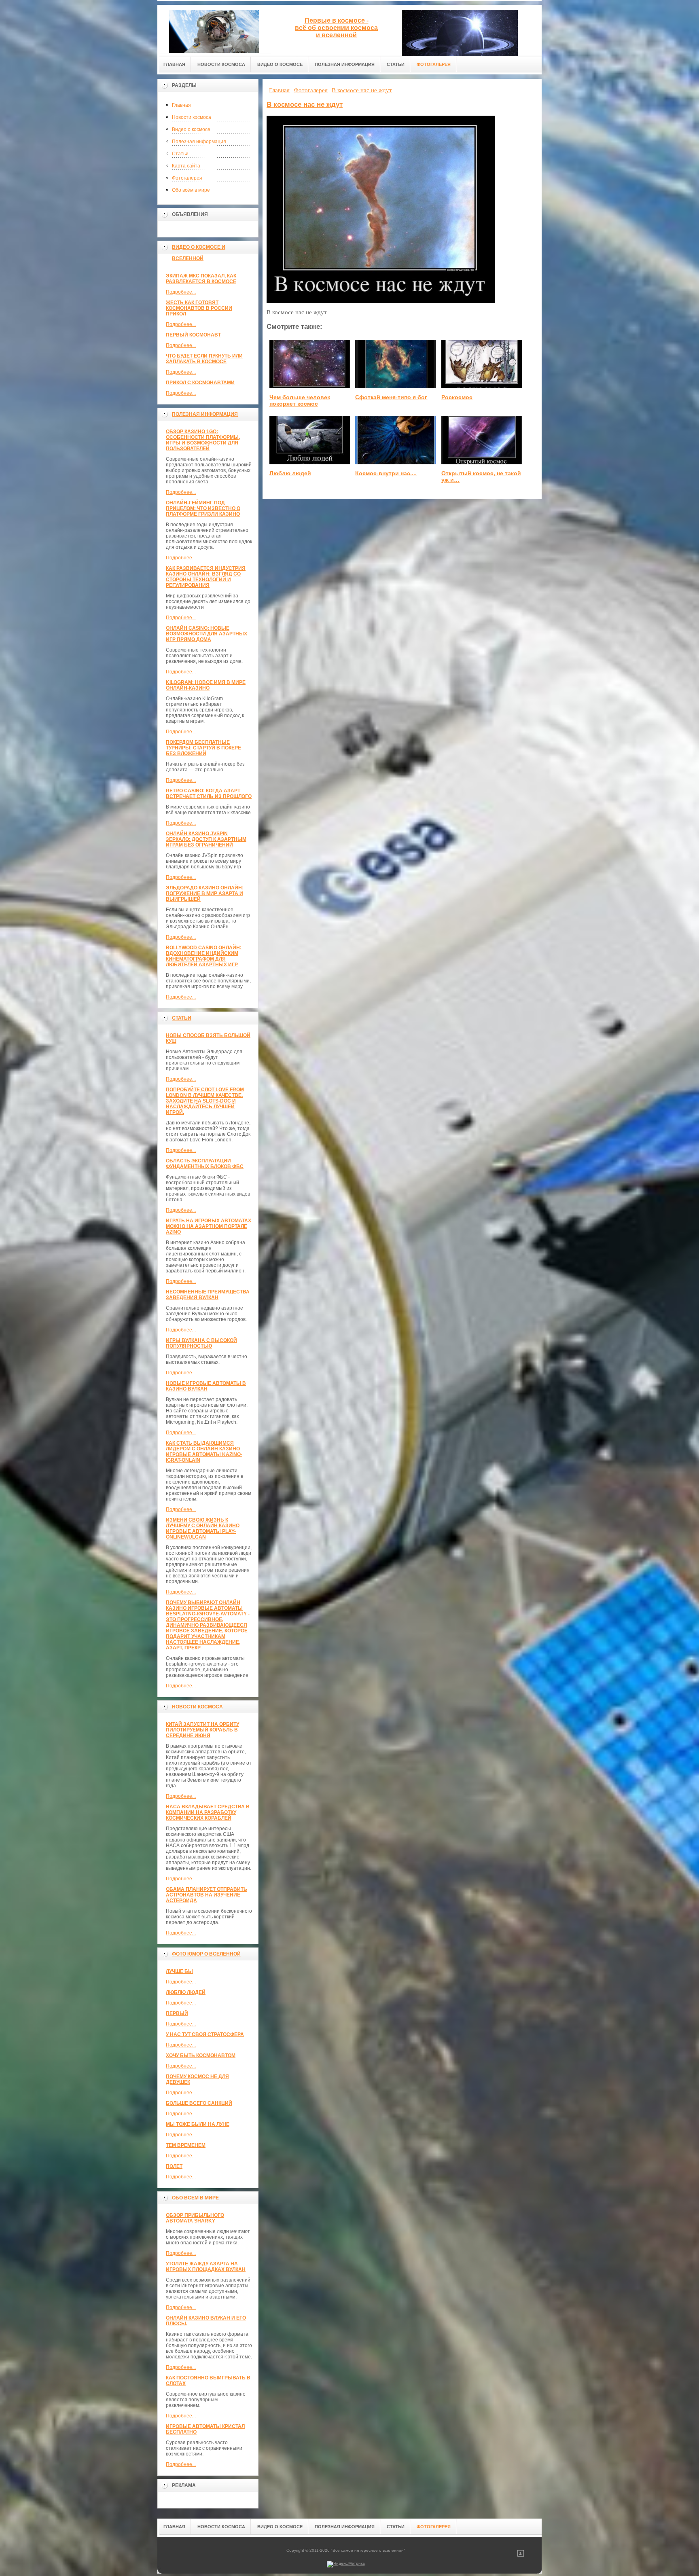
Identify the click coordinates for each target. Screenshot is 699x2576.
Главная (181, 105)
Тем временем (186, 2145)
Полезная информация (199, 142)
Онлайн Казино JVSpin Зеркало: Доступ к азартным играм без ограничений (206, 839)
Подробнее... (181, 292)
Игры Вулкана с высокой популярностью (201, 1343)
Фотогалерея (187, 178)
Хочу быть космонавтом (201, 2055)
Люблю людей (186, 1992)
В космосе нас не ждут (305, 105)
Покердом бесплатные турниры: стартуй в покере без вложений (203, 748)
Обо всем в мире (195, 2198)
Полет (174, 2166)
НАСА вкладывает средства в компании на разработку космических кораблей (208, 1812)
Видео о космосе (191, 129)
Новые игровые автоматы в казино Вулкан (206, 1386)
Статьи (180, 154)
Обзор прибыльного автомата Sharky (195, 2218)
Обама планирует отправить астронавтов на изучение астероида (207, 1895)
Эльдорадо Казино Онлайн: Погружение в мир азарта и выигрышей (205, 893)
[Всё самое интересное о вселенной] (214, 29)
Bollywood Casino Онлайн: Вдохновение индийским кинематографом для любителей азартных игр (204, 956)
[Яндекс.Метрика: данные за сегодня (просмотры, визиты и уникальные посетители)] (346, 2564)
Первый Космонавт (193, 335)
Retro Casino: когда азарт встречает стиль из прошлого (209, 794)
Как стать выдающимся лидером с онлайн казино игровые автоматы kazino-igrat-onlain (204, 1452)
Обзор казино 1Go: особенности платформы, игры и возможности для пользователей (203, 440)
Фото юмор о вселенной (206, 1954)
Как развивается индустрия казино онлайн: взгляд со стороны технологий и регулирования (206, 577)
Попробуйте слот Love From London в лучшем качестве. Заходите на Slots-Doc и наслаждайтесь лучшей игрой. (205, 1101)
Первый (177, 2013)
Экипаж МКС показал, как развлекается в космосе (201, 279)
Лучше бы (179, 1971)
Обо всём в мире (191, 190)
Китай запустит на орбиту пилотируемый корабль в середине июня (202, 1730)
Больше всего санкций (199, 2103)
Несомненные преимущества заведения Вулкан (208, 1295)
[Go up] (521, 2555)
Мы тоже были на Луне (198, 2124)
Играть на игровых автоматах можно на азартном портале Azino (209, 1226)
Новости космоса (192, 117)
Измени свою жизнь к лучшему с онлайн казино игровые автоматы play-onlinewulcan (203, 1528)
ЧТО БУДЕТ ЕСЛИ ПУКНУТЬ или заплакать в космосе (204, 359)
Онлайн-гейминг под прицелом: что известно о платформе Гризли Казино (203, 508)
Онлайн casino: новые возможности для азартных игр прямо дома (207, 634)
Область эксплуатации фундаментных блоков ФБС (205, 1164)
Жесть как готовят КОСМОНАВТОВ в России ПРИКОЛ (199, 308)
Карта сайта (186, 166)
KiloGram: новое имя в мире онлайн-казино (206, 685)
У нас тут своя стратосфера (205, 2034)
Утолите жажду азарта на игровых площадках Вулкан (206, 2267)
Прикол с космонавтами (200, 383)
